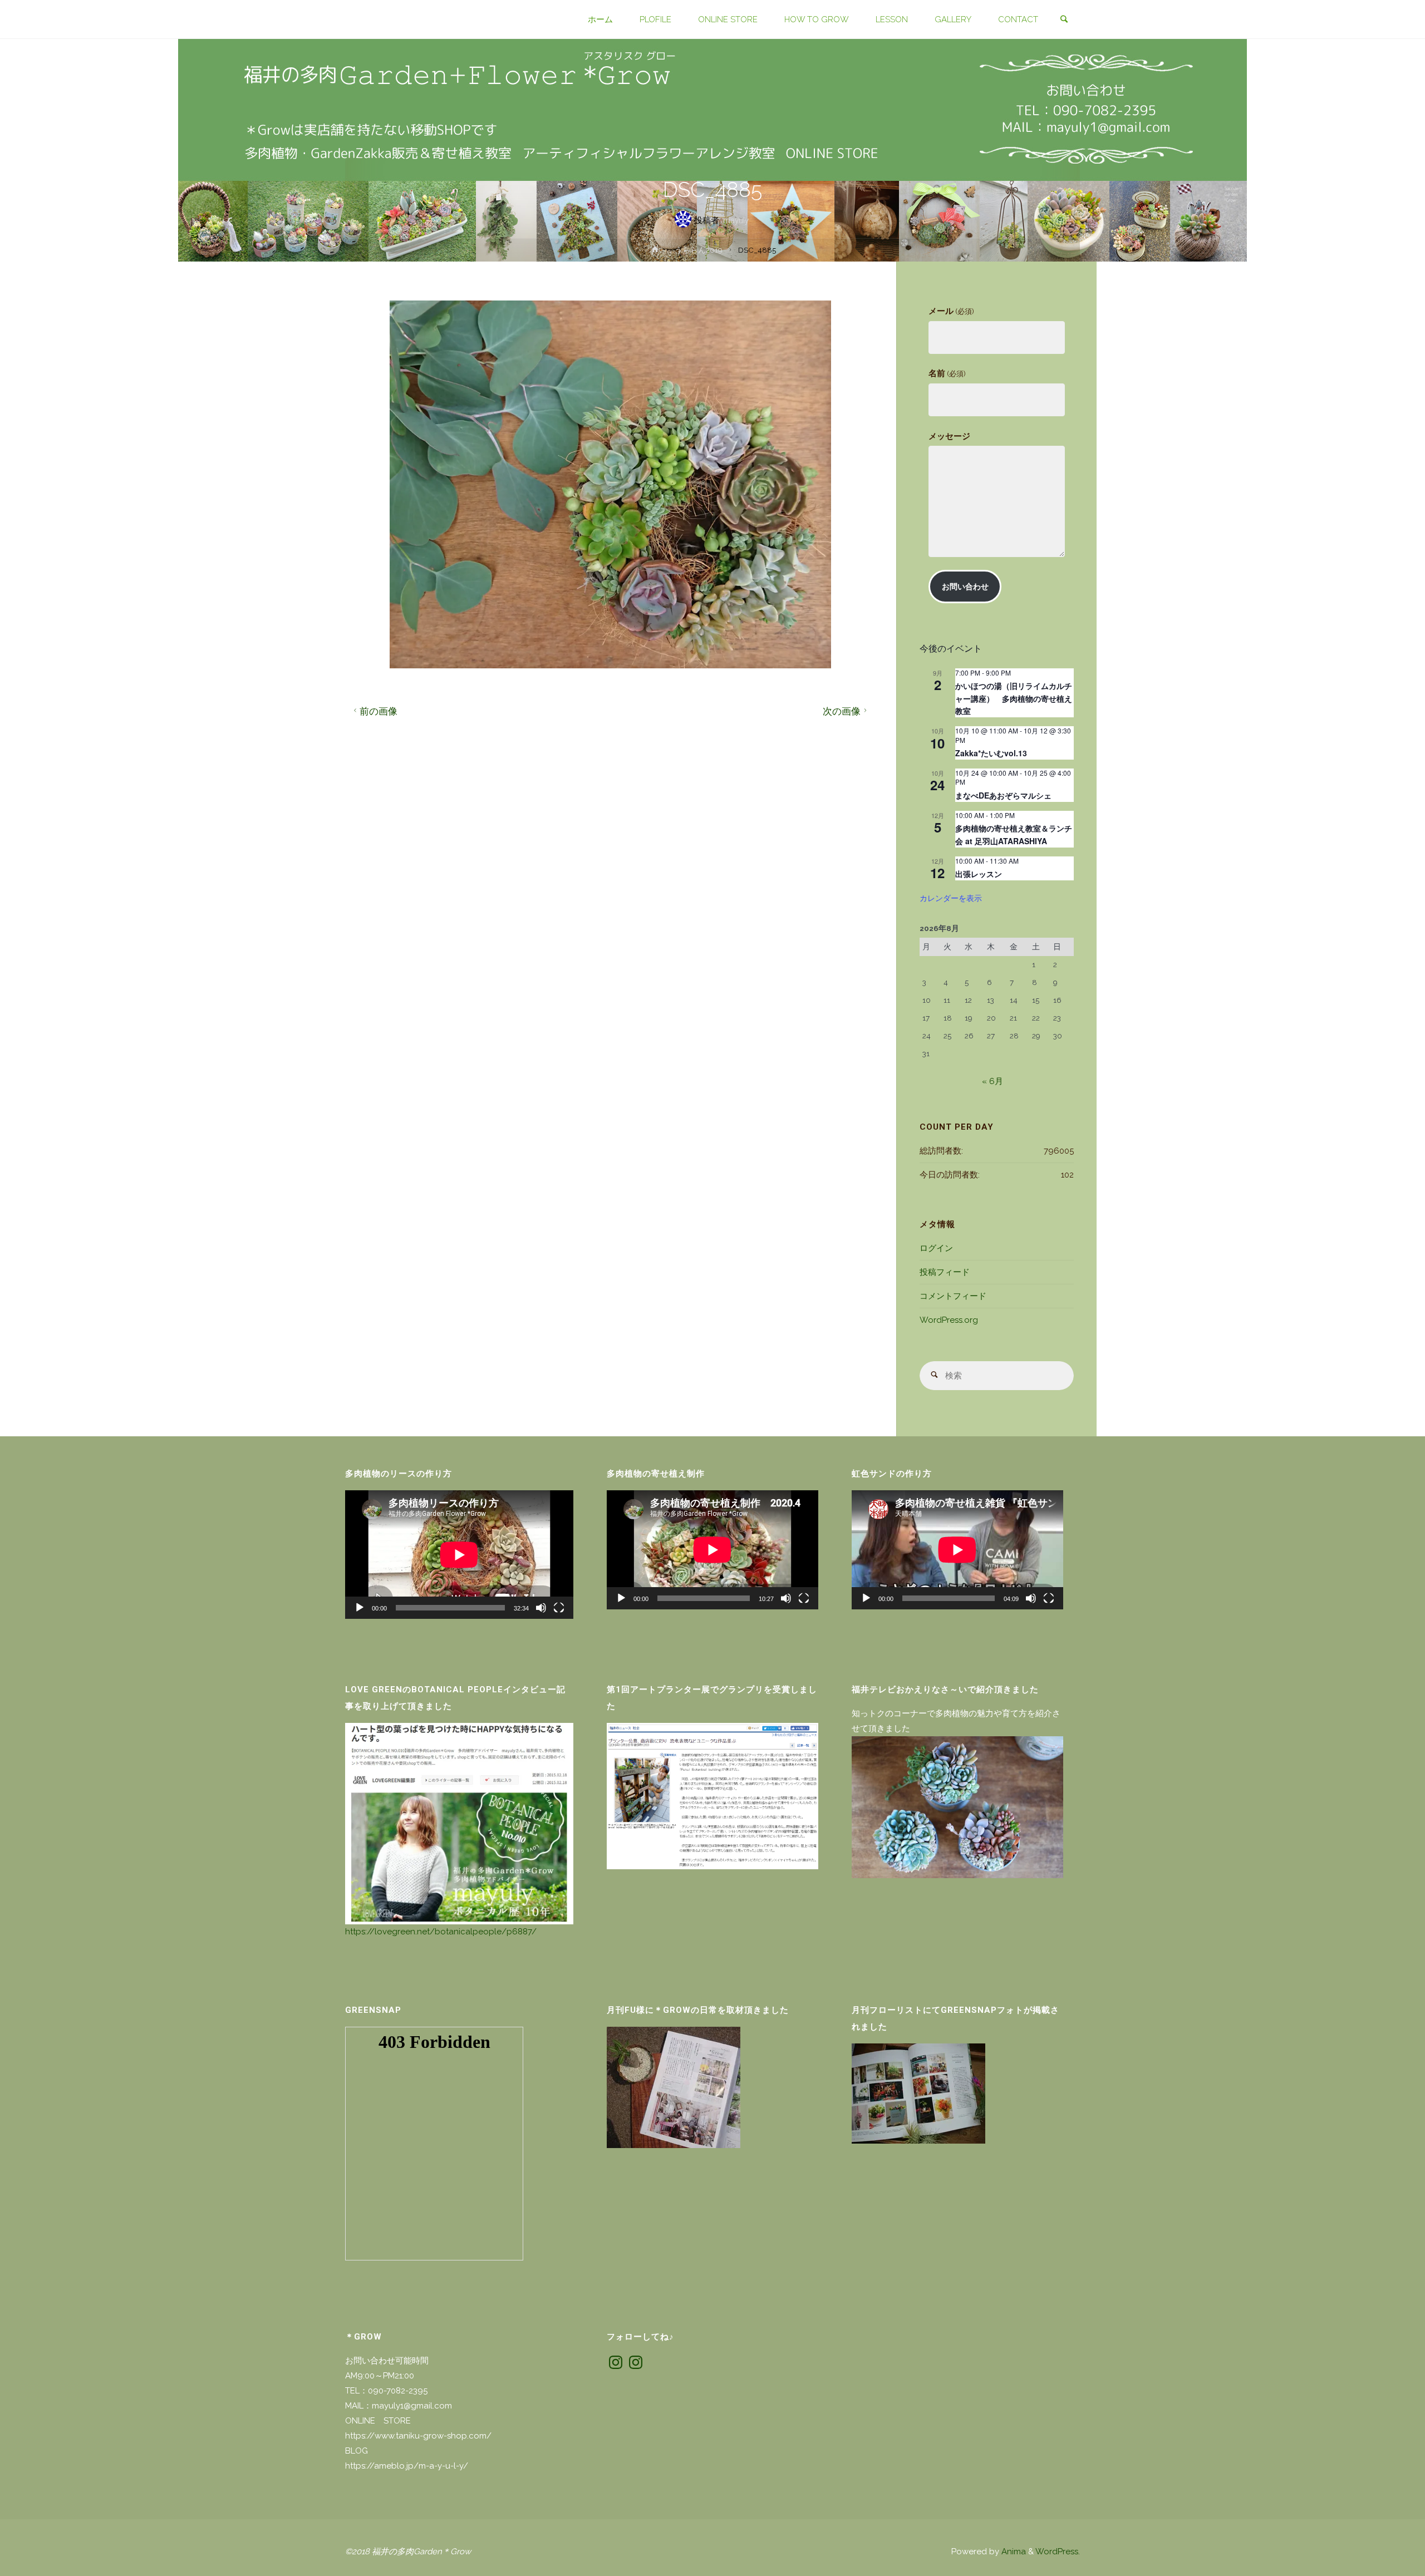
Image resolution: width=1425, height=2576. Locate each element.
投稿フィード (945, 1272)
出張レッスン (979, 874)
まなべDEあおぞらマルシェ (1003, 795)
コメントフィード (953, 1296)
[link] (1064, 20)
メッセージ (949, 436)
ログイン (936, 1248)
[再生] (360, 1608)
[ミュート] (541, 1608)
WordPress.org (949, 1320)
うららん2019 (699, 250)
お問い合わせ (965, 587)
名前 (947, 373)
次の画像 (842, 711)
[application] (459, 1555)
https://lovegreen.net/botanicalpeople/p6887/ (441, 1932)
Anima (1013, 2552)
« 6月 (992, 1081)
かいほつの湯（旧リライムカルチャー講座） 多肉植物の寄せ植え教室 (1014, 698)
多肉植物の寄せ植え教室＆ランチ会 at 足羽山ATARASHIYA (1014, 834)
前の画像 (379, 711)
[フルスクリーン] (559, 1608)
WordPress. (1058, 2552)
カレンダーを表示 (951, 898)
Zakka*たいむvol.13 (991, 753)
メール (951, 311)
